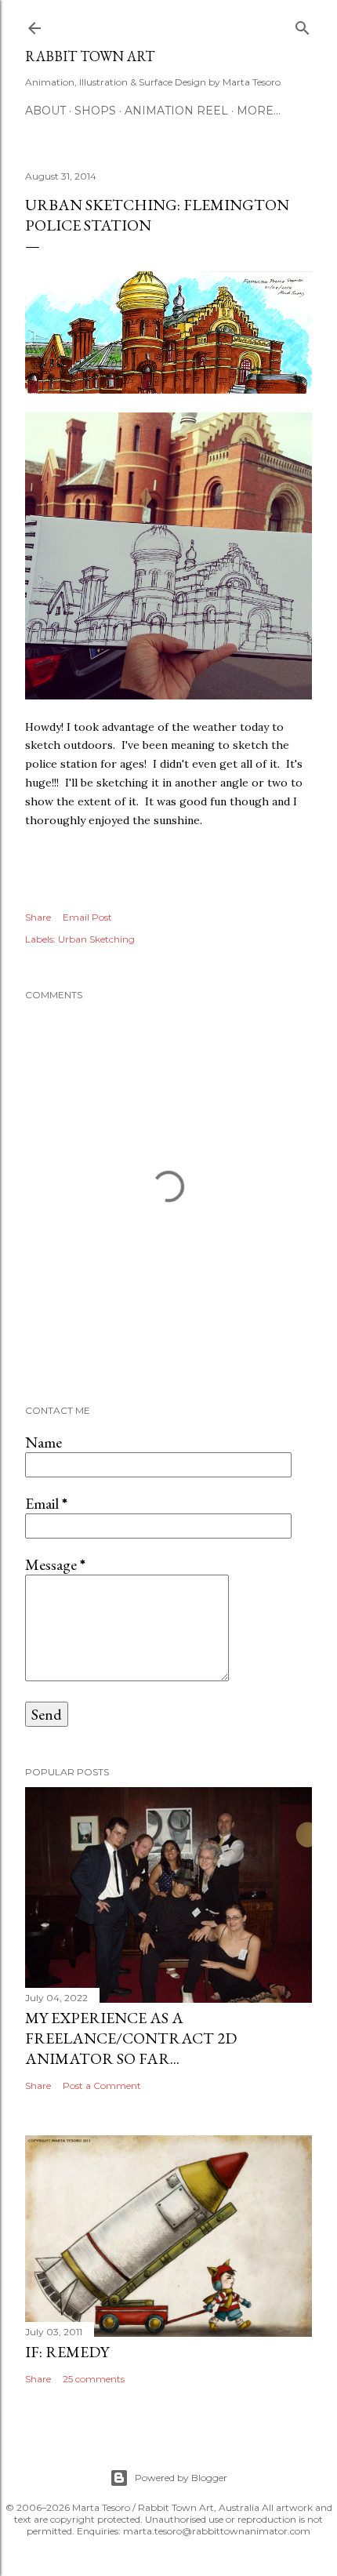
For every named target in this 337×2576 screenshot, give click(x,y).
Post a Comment (102, 2086)
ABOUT (45, 111)
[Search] (303, 25)
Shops (95, 111)
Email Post (87, 917)
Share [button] (38, 917)
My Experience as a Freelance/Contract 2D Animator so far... (131, 2038)
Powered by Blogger (181, 2478)
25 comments (94, 2379)
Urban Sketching (96, 939)
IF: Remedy (67, 2352)
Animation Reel (176, 111)
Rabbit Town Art (90, 56)
